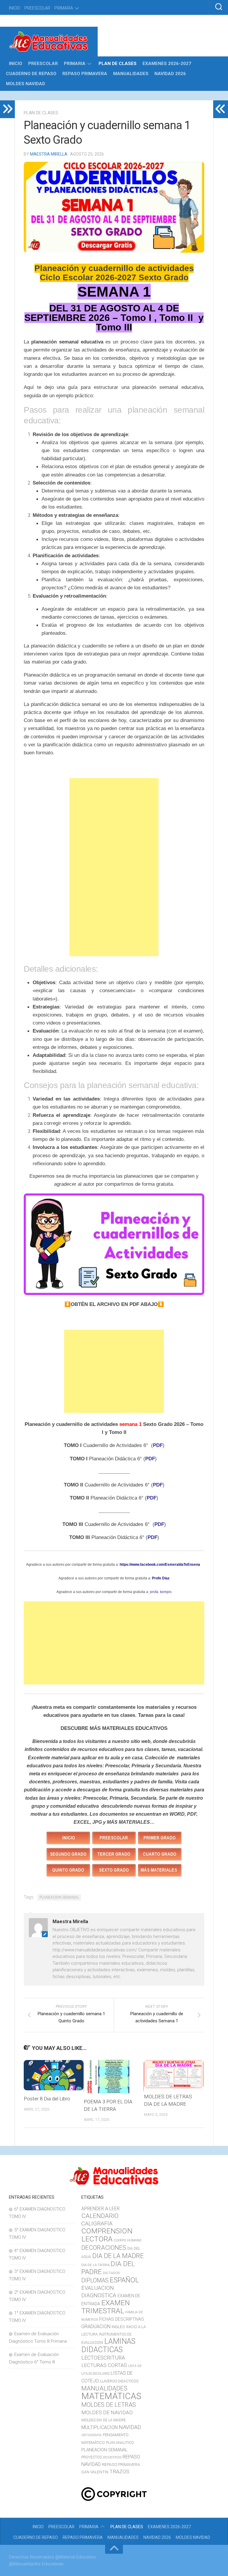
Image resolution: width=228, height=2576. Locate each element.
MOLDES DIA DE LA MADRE (104, 2420)
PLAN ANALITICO (120, 2443)
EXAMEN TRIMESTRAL (106, 2307)
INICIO (15, 8)
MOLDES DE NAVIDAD (107, 2412)
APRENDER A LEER (100, 2209)
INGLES (118, 2327)
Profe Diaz (161, 1578)
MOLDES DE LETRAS (109, 2405)
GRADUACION (96, 2326)
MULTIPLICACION (99, 2427)
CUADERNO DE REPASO (31, 74)
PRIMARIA (64, 8)
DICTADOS (111, 2273)
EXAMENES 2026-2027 (167, 64)
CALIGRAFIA (97, 2223)
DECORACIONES (104, 2248)
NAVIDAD (130, 2427)
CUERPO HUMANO (128, 2240)
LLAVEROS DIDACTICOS (119, 2381)
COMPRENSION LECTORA (107, 2235)
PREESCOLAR (37, 8)
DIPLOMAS (95, 2280)
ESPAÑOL (124, 2280)
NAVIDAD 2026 (170, 74)
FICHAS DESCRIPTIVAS (122, 2319)
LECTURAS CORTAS (104, 2365)
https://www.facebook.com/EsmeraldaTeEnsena (159, 1565)
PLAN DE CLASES (118, 64)
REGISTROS (112, 2457)
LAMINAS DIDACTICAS (108, 2345)
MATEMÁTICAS (111, 2396)
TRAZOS (119, 2471)
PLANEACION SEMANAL (59, 1897)
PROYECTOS (92, 2457)
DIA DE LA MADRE (118, 2256)
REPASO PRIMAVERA (85, 74)
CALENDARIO (100, 2216)
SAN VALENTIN (95, 2472)
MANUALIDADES (131, 74)
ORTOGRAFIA (91, 2435)
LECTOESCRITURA (103, 2358)
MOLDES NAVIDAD (26, 84)
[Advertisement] (114, 867)
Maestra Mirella (49, 154)
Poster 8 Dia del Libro (47, 2099)
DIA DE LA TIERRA (95, 2265)
